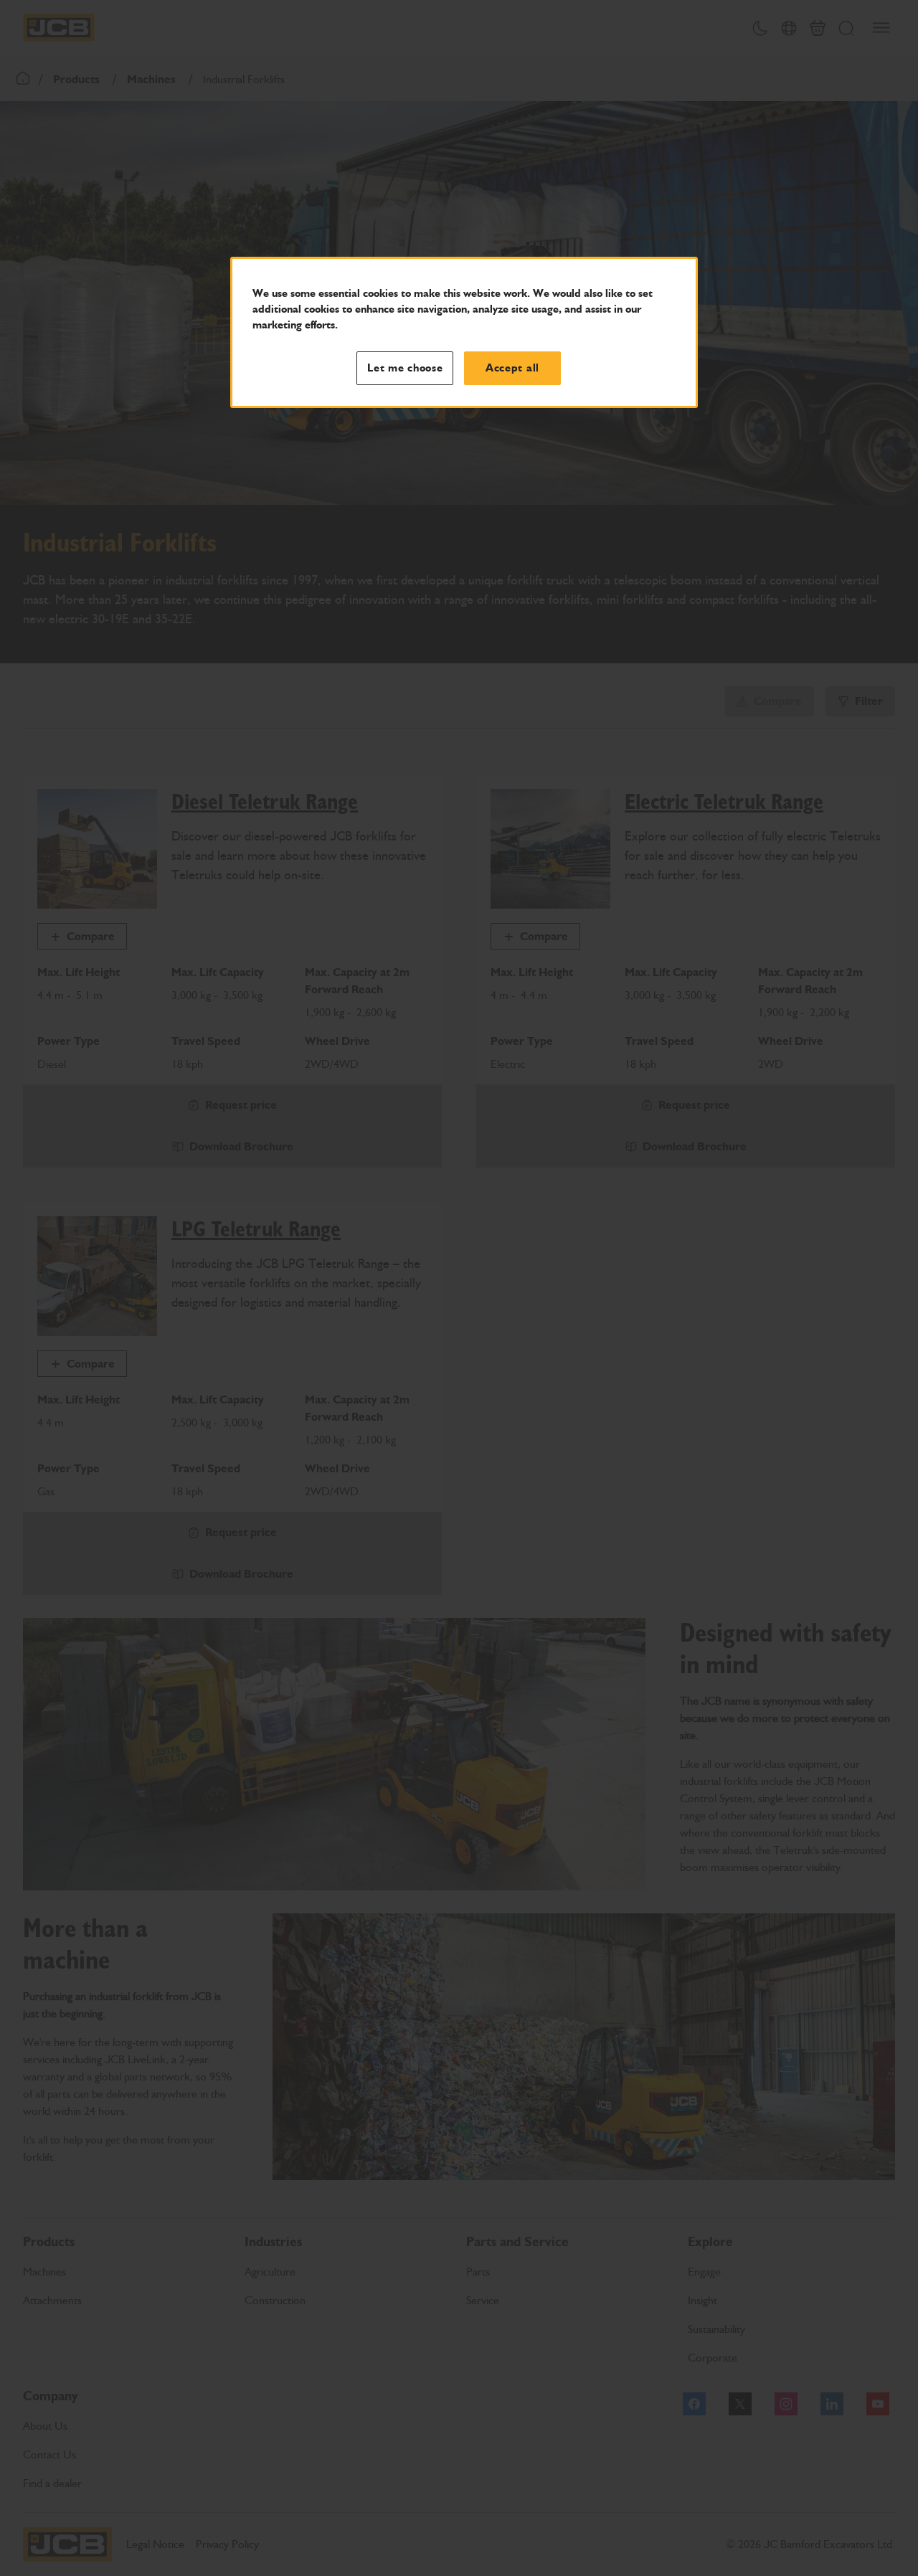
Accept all (512, 368)
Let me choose (405, 368)
